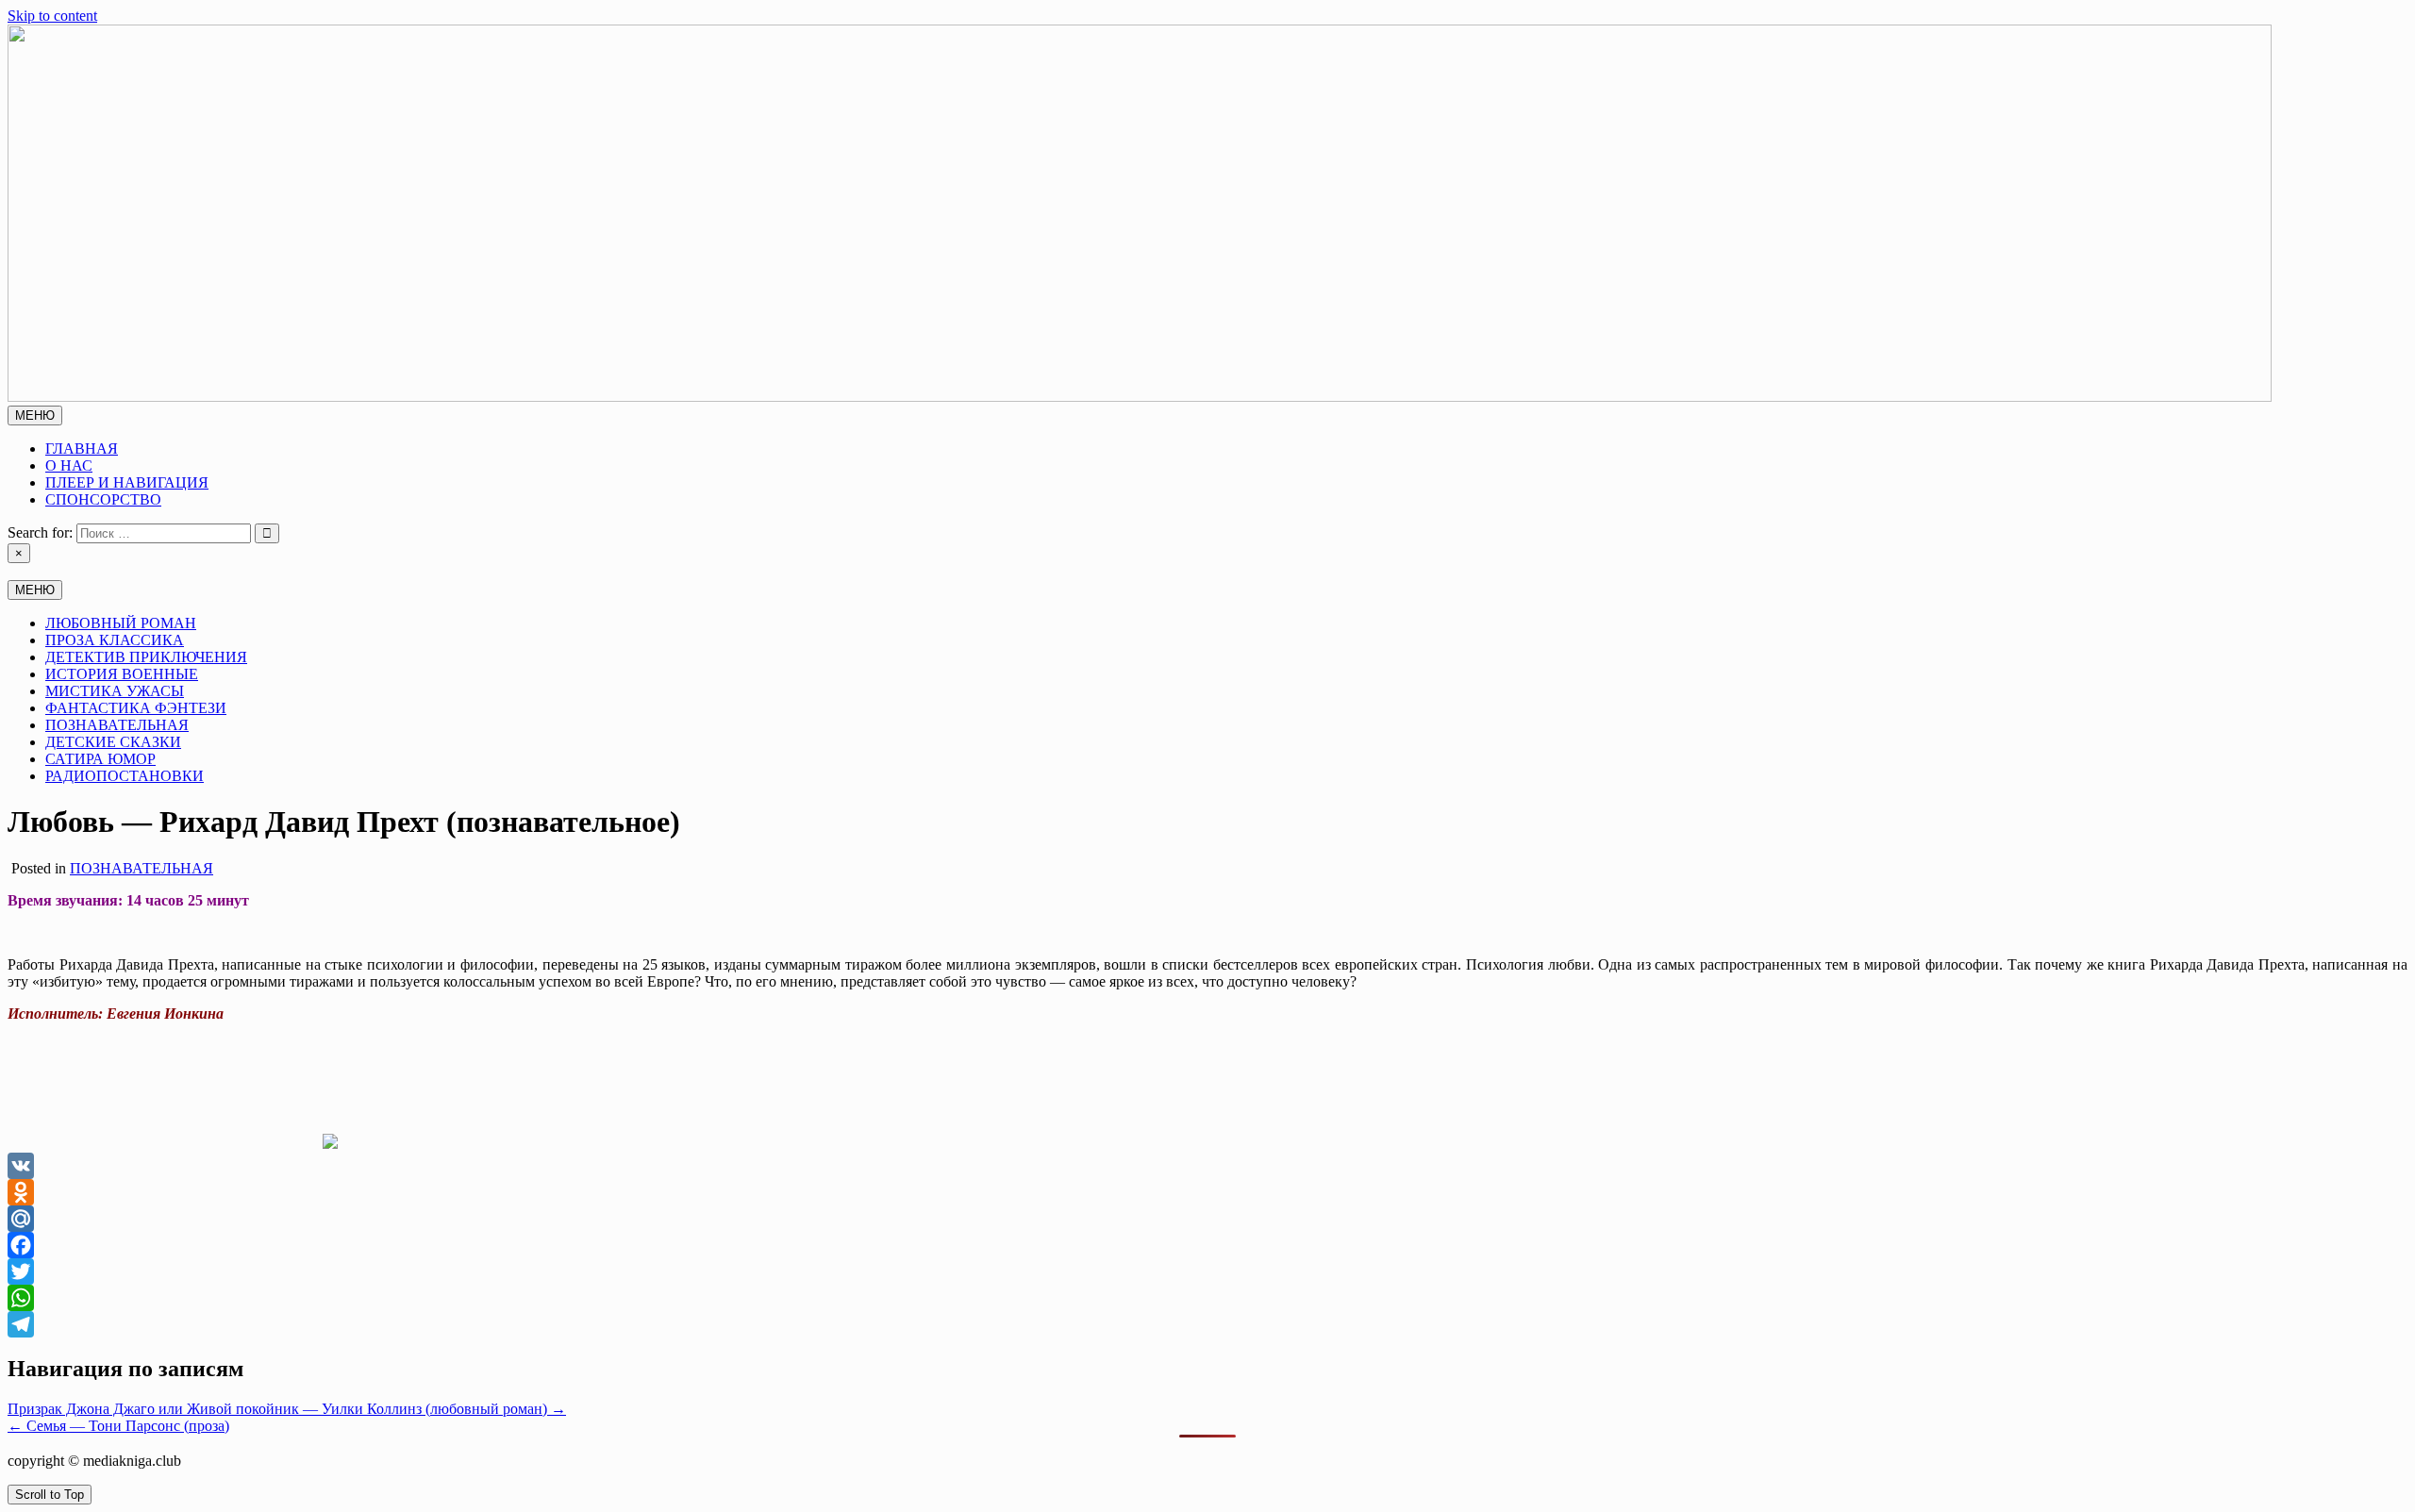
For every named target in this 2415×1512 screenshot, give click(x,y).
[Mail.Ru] (1207, 1219)
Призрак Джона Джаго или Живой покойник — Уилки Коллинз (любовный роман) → (287, 1409)
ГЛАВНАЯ (82, 449)
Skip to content (52, 16)
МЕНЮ (35, 415)
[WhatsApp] (1207, 1298)
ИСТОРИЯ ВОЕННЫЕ (122, 674)
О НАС (69, 465)
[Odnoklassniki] (1207, 1192)
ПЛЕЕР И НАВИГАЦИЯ (127, 482)
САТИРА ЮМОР (100, 759)
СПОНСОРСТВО (103, 499)
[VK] (1207, 1166)
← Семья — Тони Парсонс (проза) (118, 1426)
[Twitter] (1207, 1271)
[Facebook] (1207, 1245)
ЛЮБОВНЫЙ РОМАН (121, 623)
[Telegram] (1207, 1324)
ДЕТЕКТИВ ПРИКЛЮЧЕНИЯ (146, 657)
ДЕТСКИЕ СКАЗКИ (113, 742)
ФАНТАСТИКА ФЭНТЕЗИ (136, 708)
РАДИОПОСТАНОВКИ (125, 776)
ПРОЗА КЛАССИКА (115, 640)
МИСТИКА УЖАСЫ (115, 691)
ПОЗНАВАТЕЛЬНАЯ (117, 725)
